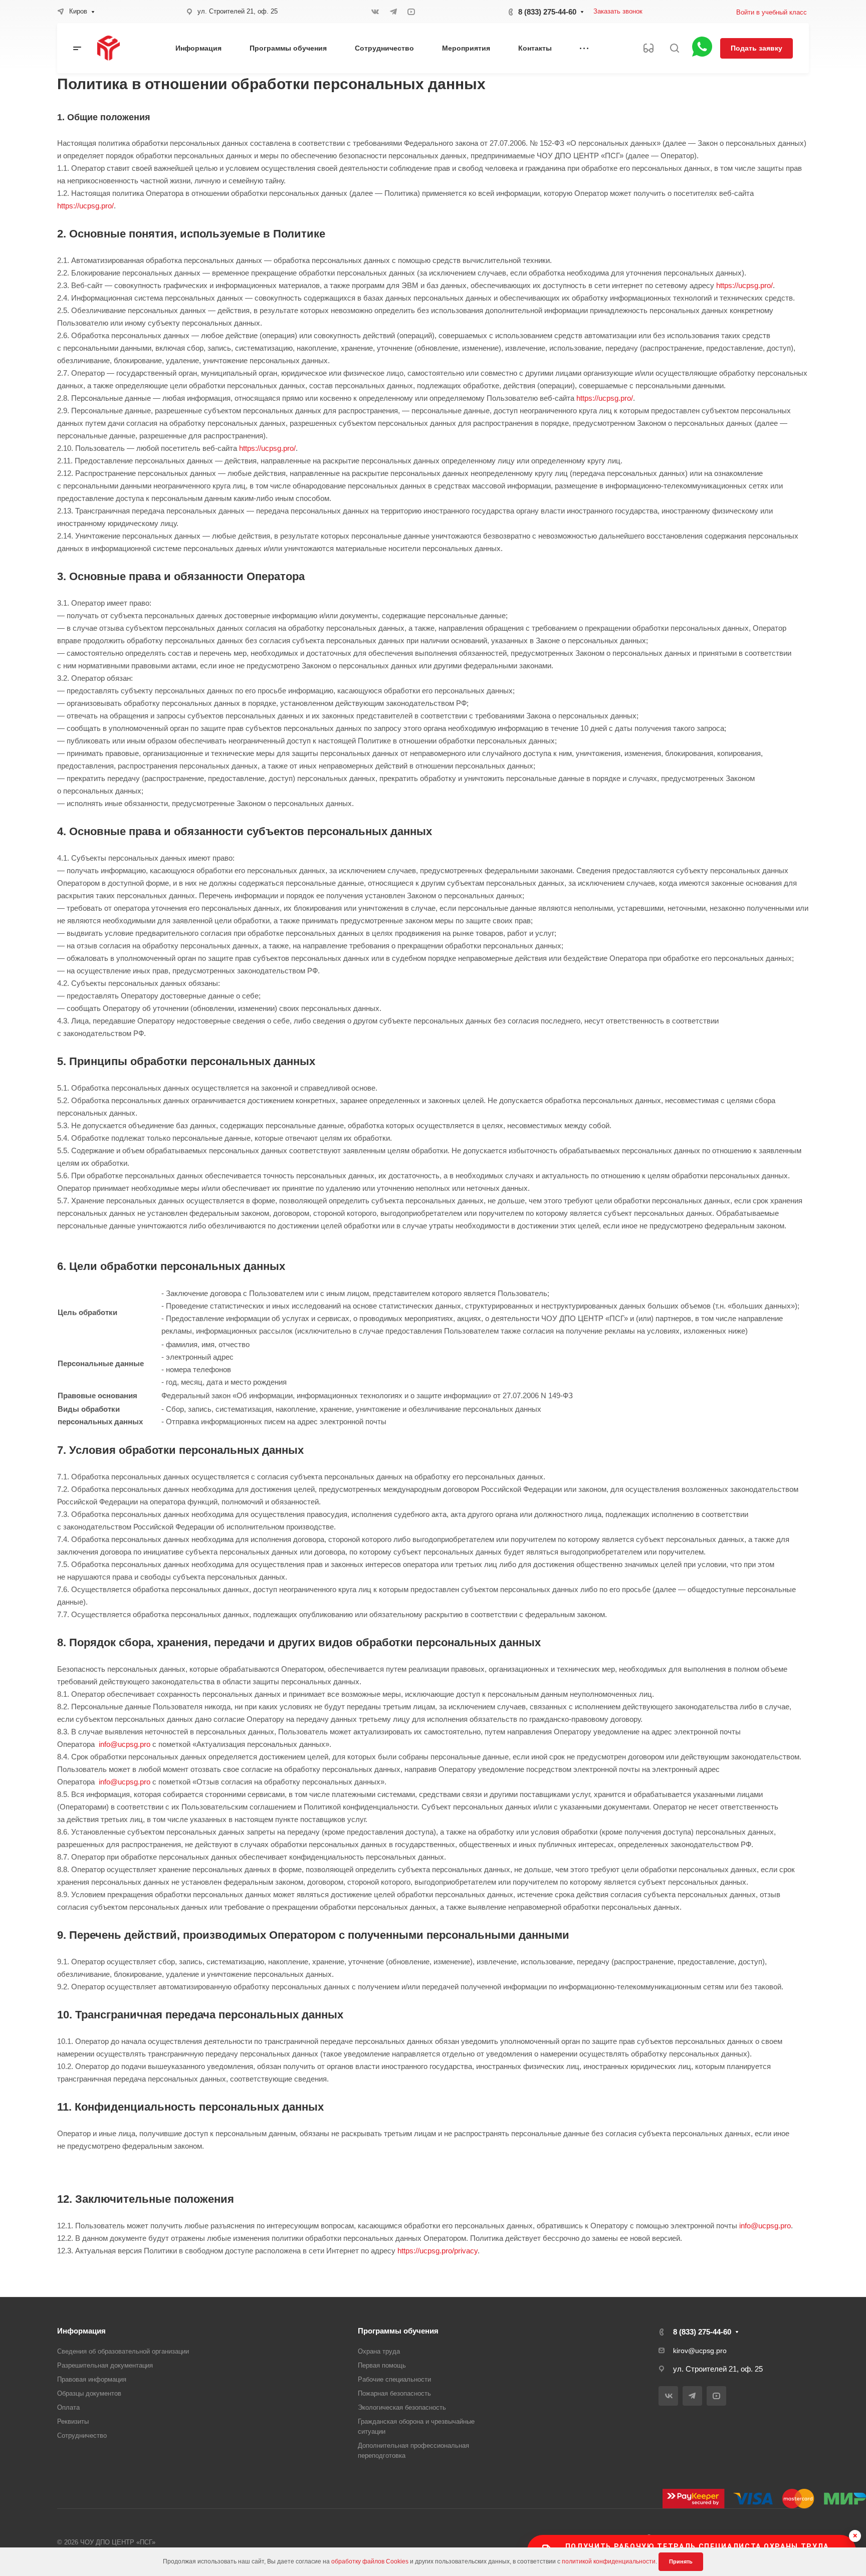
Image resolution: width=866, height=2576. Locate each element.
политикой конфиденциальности (609, 2561)
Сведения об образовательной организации (123, 2351)
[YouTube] (411, 12)
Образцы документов (89, 2393)
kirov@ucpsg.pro (700, 2351)
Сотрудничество (82, 2435)
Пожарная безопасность (394, 2393)
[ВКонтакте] (375, 12)
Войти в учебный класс (772, 12)
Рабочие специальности (394, 2379)
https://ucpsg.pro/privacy (438, 2251)
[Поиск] (674, 48)
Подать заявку (756, 48)
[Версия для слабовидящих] (648, 48)
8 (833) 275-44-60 (547, 12)
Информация (81, 2331)
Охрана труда (379, 2351)
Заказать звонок (618, 11)
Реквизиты (73, 2421)
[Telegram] (393, 12)
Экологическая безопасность (402, 2407)
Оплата (68, 2407)
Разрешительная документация (105, 2365)
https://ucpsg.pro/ (85, 206)
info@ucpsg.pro (125, 1744)
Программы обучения (398, 2331)
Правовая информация (92, 2379)
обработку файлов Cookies (370, 2561)
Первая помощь (382, 2365)
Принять (681, 2561)
